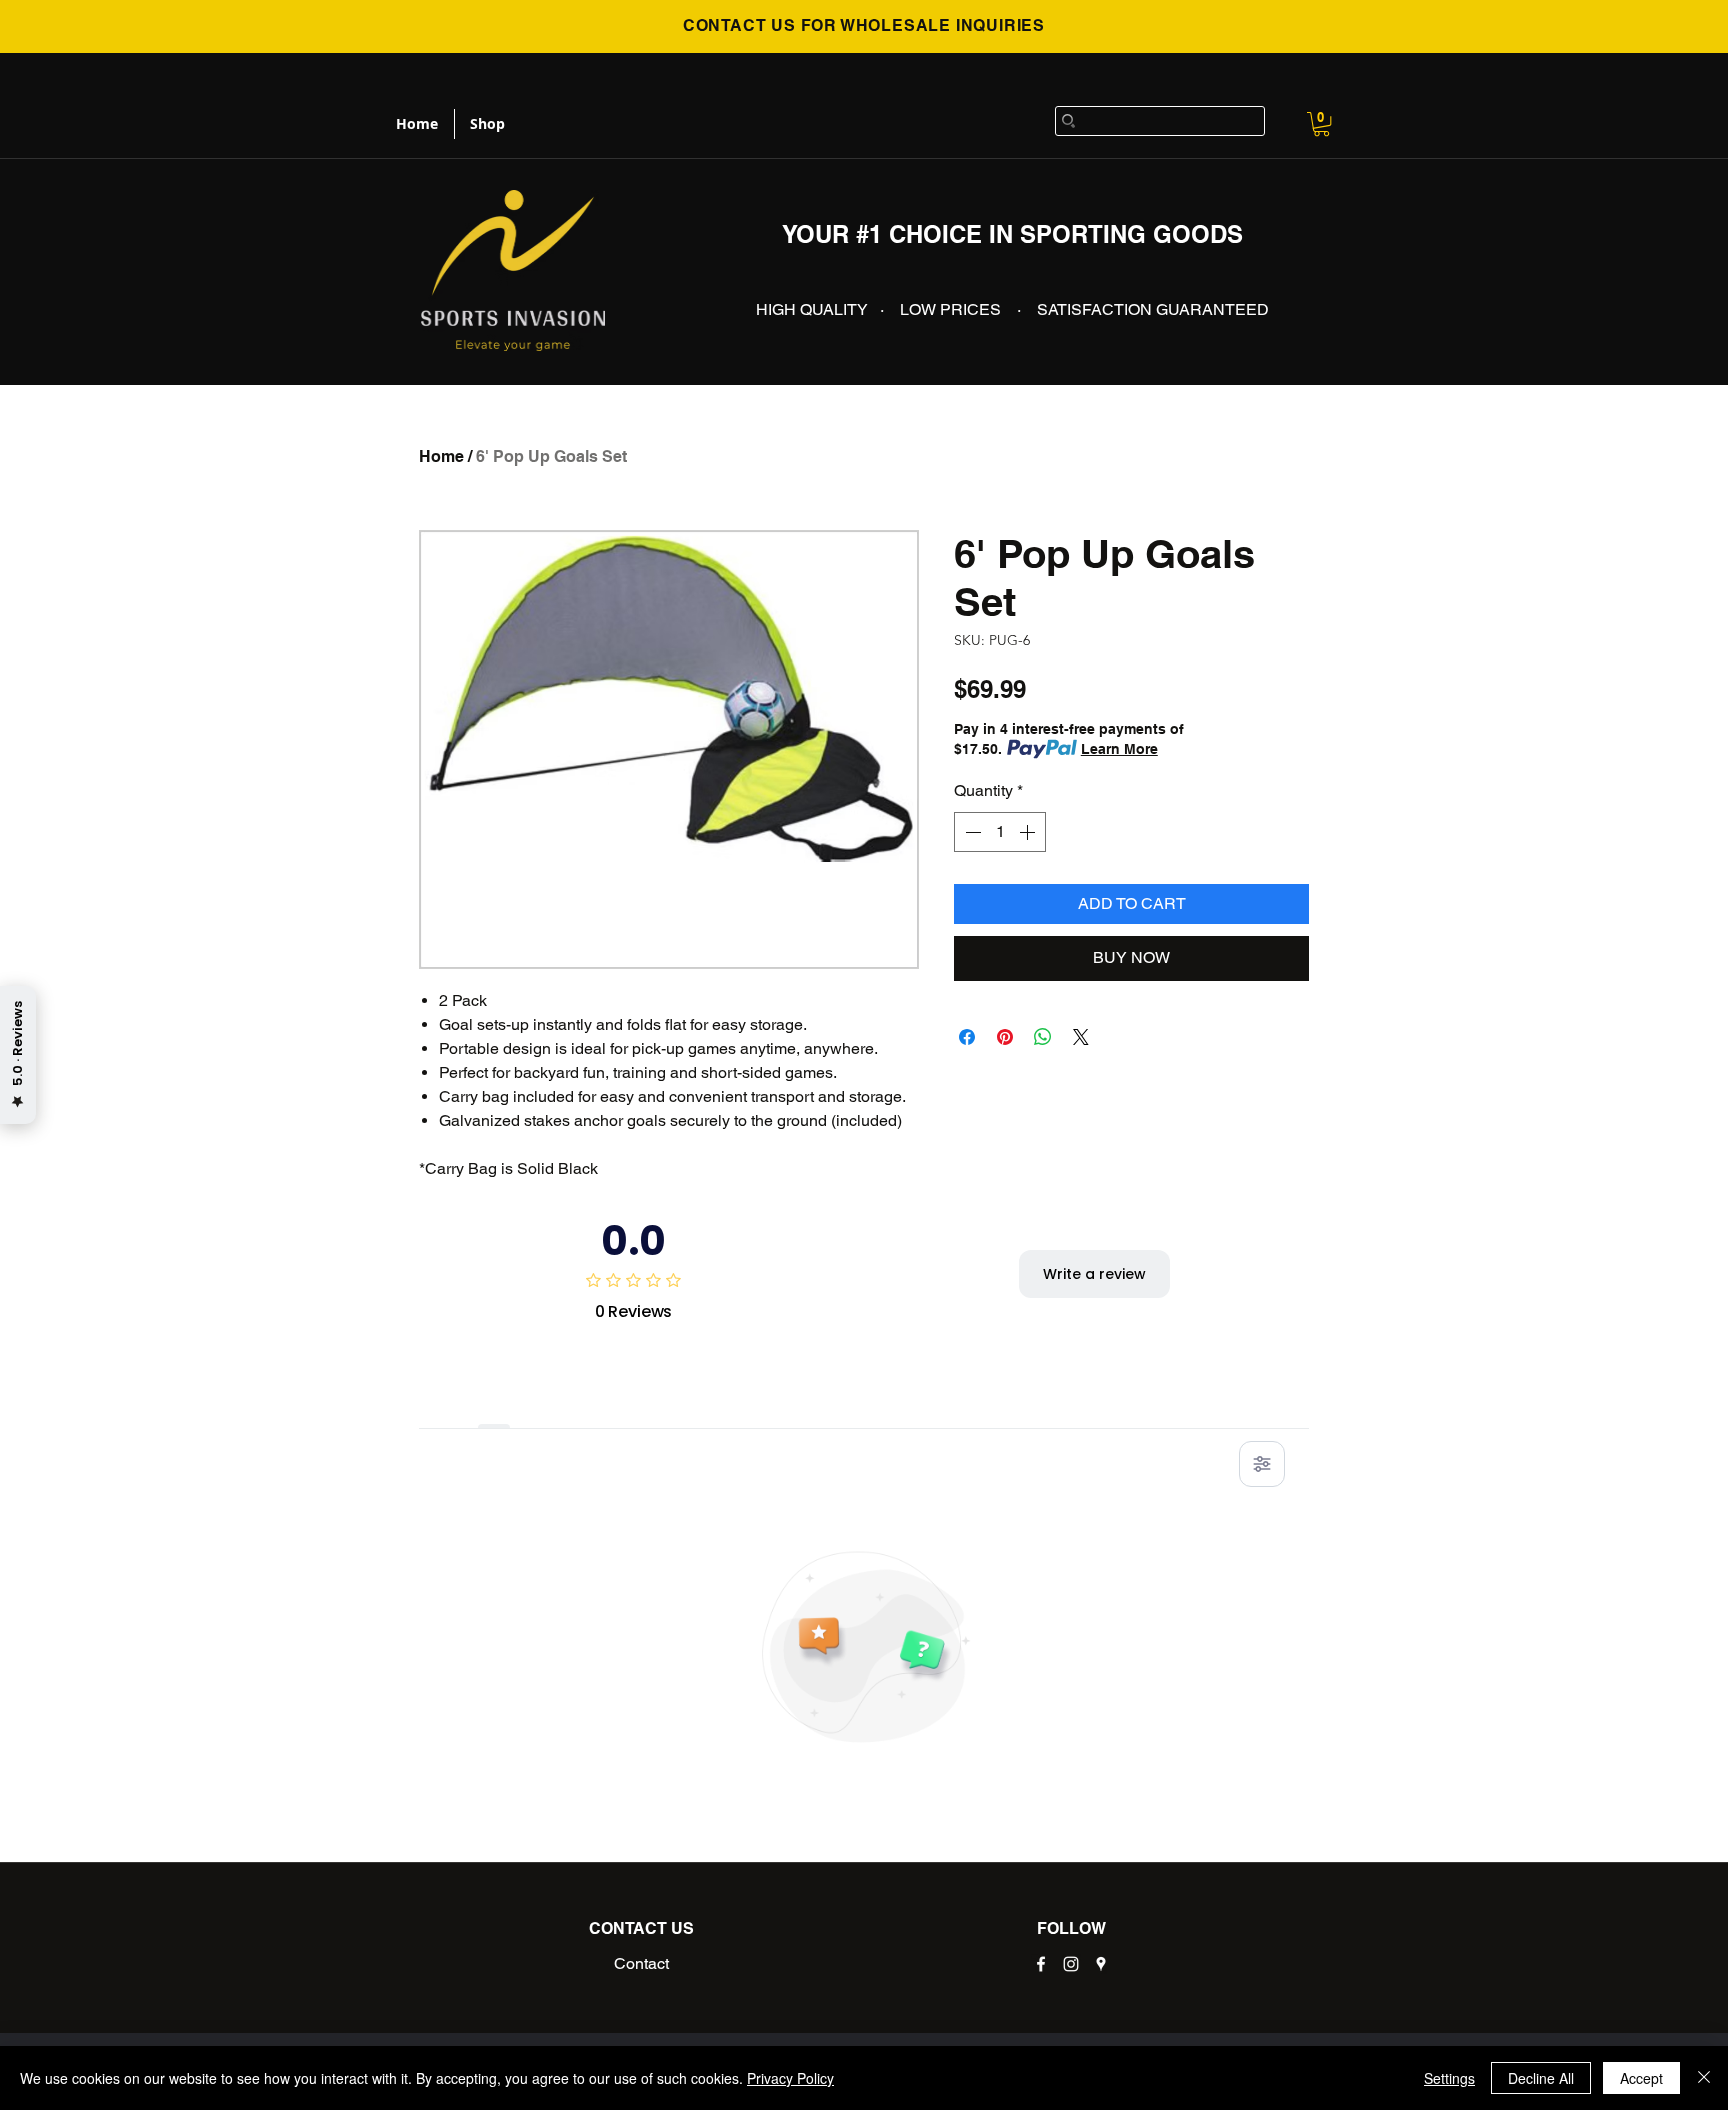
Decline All (1541, 2078)
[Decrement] (971, 832)
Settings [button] (1449, 2078)
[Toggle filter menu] (1262, 1464)
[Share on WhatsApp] (1043, 1037)
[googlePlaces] (1101, 1964)
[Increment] (1029, 832)
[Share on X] (1081, 1037)
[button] (1321, 124)
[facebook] (1041, 1964)
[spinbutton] (1000, 832)
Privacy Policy (790, 2078)
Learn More (1119, 749)
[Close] (1704, 2078)
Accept (1641, 2078)
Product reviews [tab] (494, 1406)
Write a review (1094, 1274)
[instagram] (1071, 1964)
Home (441, 456)
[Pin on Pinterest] (1005, 1037)
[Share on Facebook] (967, 1037)
